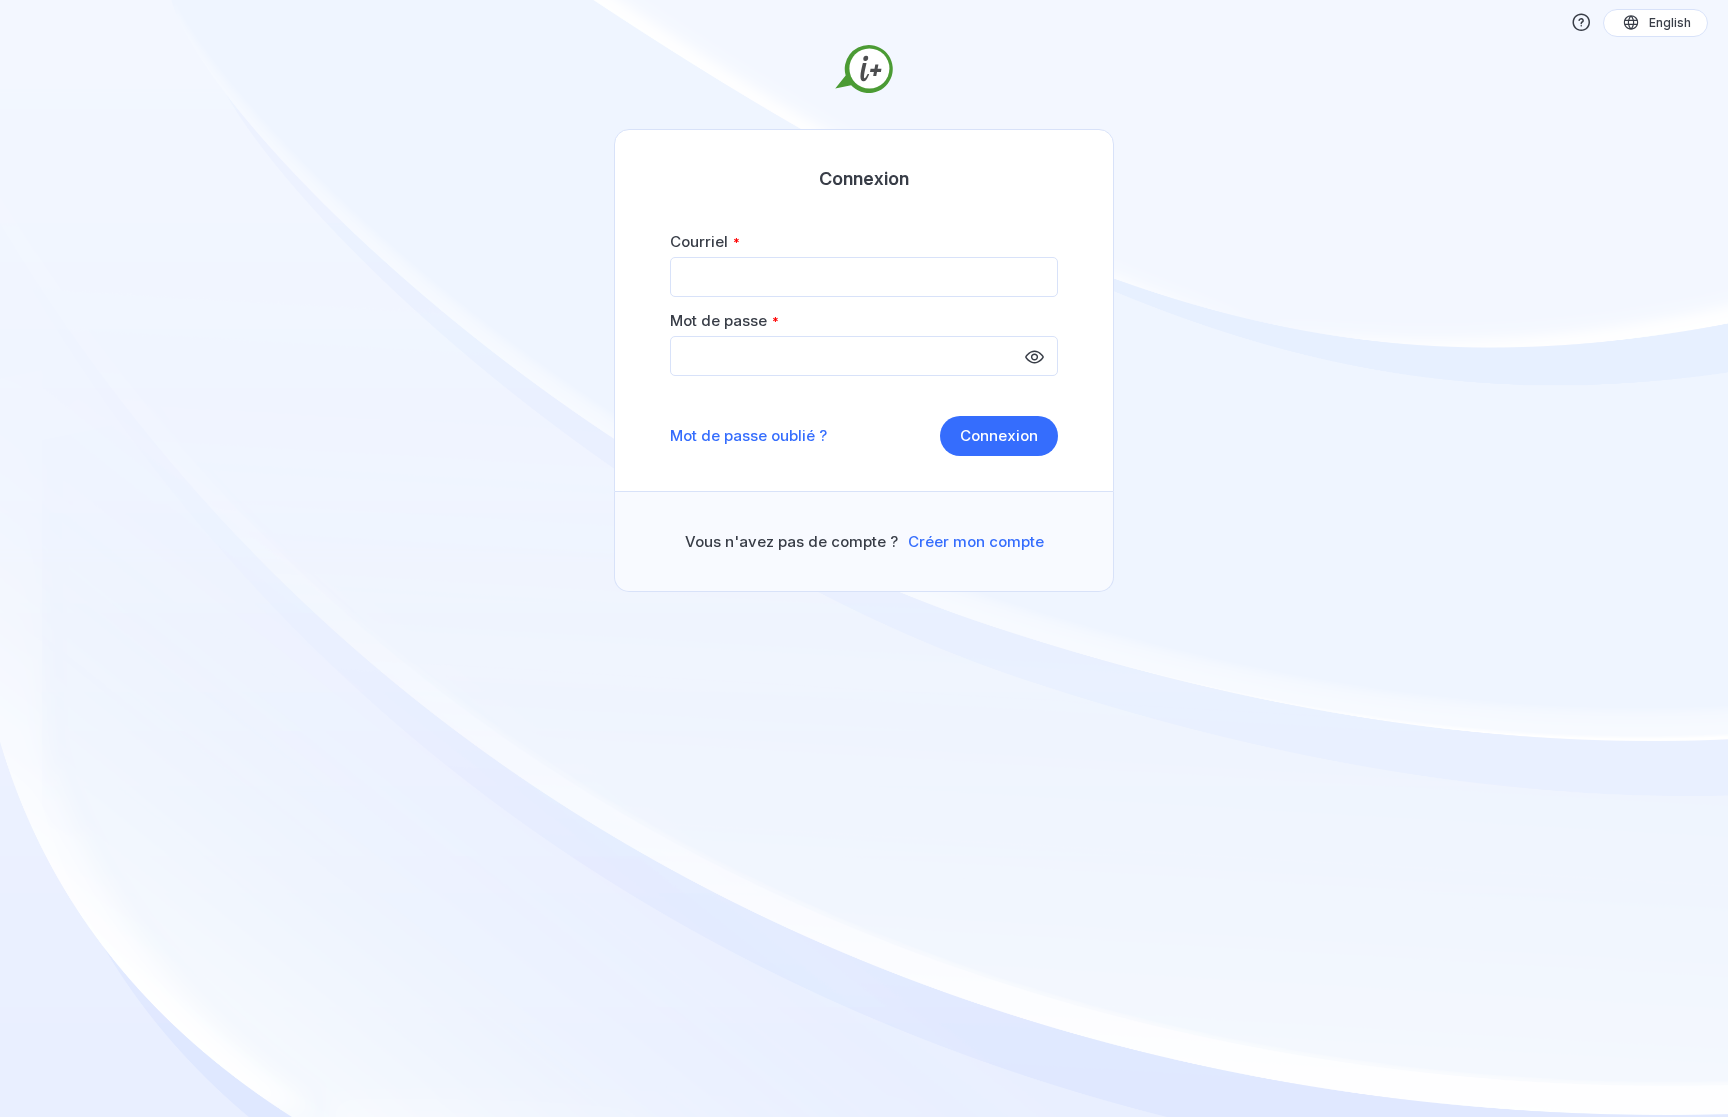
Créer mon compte (976, 542)
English (1670, 22)
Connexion (999, 435)
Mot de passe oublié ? (748, 436)
